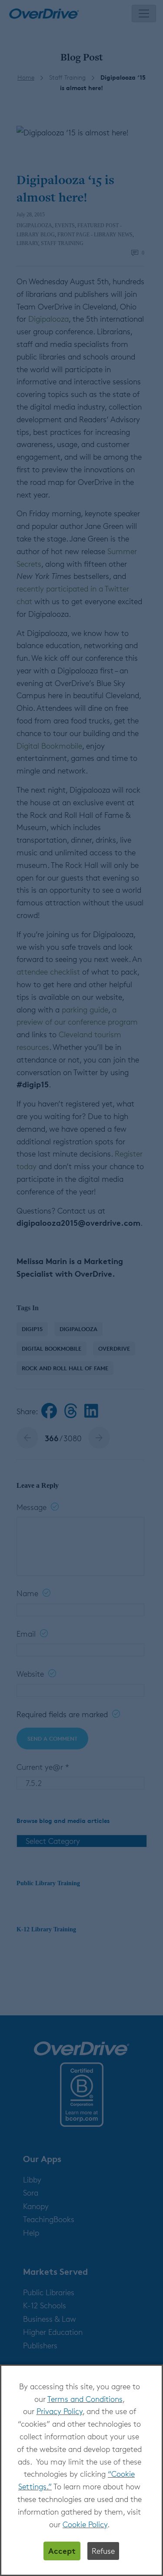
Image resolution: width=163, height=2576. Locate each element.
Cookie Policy (85, 2524)
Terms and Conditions (85, 2399)
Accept (62, 2551)
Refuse (103, 2551)
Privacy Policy (60, 2411)
